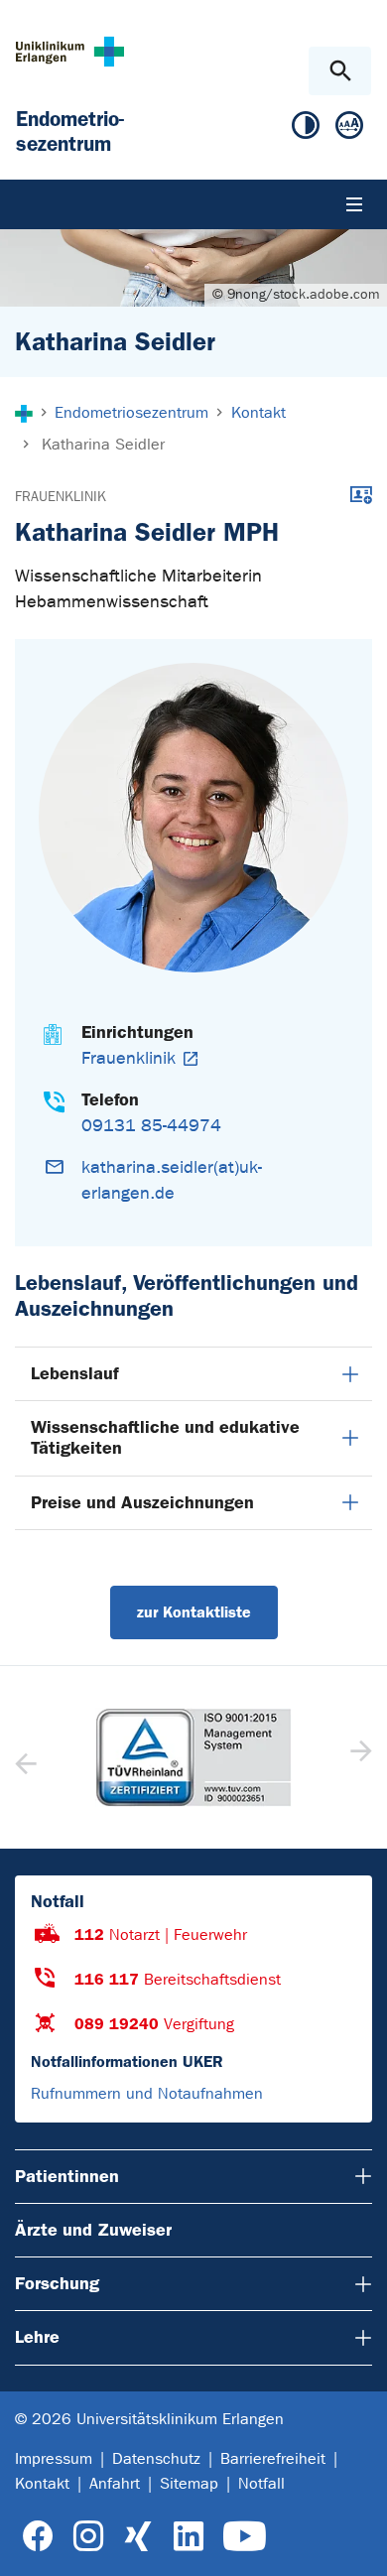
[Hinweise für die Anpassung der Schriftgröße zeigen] (349, 129)
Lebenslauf (74, 1373)
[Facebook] (38, 2537)
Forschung (57, 2283)
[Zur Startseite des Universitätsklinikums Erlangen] (70, 51)
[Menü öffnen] (354, 204)
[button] (359, 1757)
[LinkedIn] (188, 2537)
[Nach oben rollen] (356, 2543)
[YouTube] (245, 2537)
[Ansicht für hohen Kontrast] (306, 129)
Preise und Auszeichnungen (142, 1502)
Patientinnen (67, 2176)
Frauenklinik (61, 497)
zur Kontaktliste (194, 1612)
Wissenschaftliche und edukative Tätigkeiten (165, 1437)
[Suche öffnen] (340, 71)
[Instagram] (88, 2537)
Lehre (37, 2337)
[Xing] (138, 2537)
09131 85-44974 (151, 1126)
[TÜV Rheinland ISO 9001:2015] (193, 1757)
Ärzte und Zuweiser (93, 2230)
